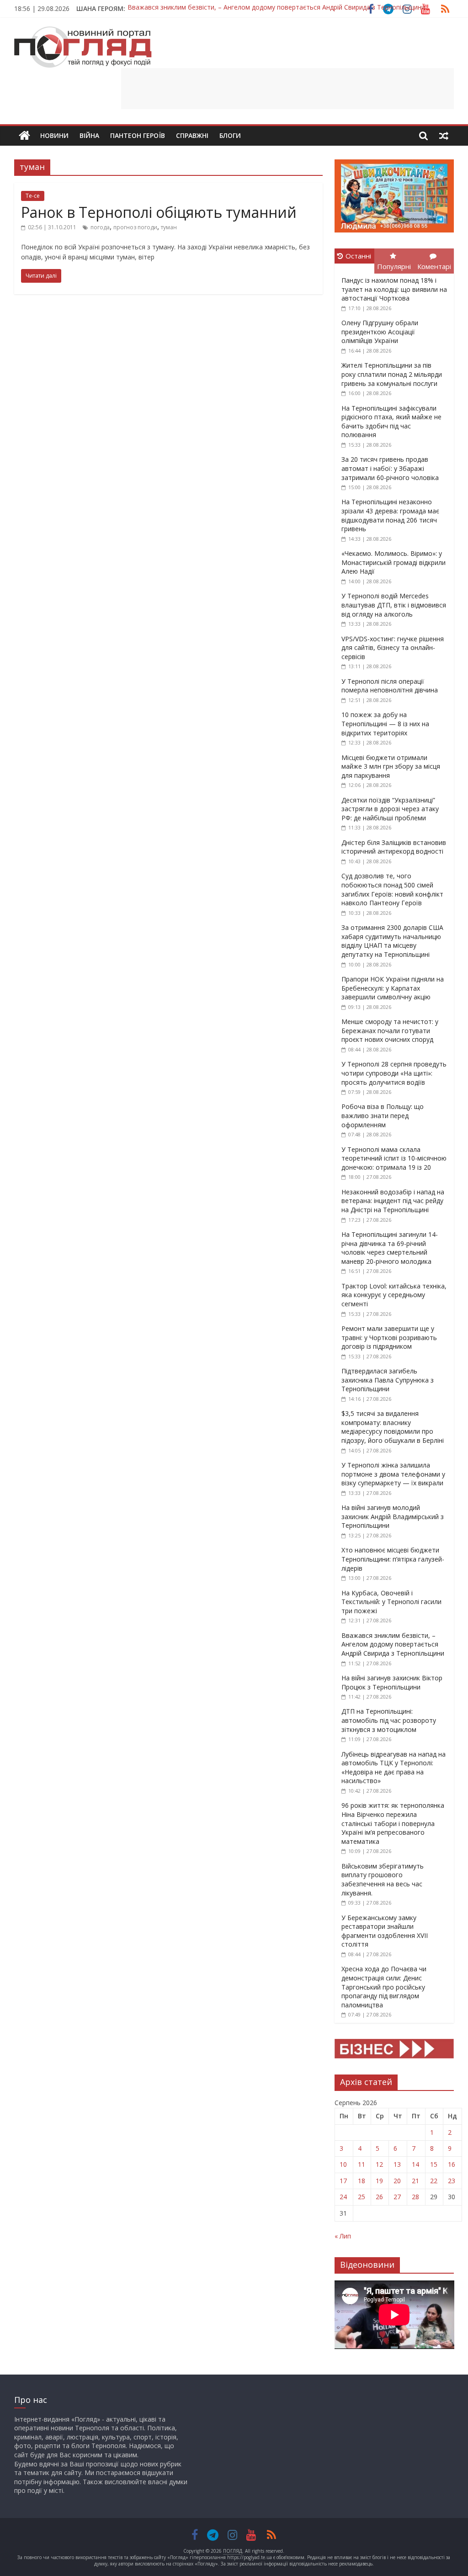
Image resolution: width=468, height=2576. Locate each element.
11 (362, 2164)
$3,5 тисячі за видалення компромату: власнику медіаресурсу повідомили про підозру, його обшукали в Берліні (393, 1427)
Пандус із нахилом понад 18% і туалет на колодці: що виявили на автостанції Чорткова (394, 289)
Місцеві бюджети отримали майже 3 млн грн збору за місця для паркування (391, 766)
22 (434, 2181)
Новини (54, 135)
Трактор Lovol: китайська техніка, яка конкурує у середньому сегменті (394, 1295)
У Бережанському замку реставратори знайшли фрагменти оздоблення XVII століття (385, 1931)
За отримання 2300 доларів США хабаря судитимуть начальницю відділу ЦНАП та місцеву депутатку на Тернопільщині (392, 941)
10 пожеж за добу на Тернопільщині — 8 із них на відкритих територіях (385, 723)
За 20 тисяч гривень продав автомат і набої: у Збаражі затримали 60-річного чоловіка (390, 468)
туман (169, 227)
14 (415, 2164)
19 (379, 2181)
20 (397, 2181)
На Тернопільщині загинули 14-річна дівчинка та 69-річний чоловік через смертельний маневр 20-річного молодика (390, 1248)
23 (452, 2181)
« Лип (343, 2236)
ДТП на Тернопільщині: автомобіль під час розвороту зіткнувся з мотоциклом (389, 1720)
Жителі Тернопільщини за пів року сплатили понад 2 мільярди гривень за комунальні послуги (392, 374)
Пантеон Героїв (138, 135)
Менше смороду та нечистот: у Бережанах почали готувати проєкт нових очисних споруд (390, 1030)
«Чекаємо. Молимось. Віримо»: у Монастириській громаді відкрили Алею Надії (394, 562)
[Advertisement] (287, 89)
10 (343, 2164)
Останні (358, 256)
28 (415, 2197)
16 (452, 2164)
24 (343, 2197)
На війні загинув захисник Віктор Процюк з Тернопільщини (218, 8)
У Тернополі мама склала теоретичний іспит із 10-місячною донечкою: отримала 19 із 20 (394, 1158)
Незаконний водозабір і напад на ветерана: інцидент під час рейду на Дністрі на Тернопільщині (393, 1201)
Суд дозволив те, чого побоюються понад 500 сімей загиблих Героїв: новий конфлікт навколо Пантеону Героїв (392, 889)
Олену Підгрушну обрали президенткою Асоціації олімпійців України (380, 332)
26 (379, 2197)
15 (434, 2164)
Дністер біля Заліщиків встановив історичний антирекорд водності (394, 847)
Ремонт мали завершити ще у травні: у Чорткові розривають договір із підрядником (389, 1337)
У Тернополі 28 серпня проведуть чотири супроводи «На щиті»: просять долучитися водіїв (394, 1073)
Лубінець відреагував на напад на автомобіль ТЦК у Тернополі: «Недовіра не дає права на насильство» (394, 1768)
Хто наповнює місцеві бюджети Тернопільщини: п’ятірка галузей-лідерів (393, 1559)
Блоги (230, 135)
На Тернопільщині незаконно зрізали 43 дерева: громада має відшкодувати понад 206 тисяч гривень (390, 515)
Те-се (33, 196)
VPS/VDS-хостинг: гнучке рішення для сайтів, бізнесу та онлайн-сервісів (393, 648)
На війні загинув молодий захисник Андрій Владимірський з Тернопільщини (393, 1516)
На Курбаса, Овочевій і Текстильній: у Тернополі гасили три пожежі (391, 1602)
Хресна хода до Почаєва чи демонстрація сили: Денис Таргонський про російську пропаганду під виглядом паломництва (384, 1987)
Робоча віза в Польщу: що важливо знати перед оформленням (383, 1115)
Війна (89, 135)
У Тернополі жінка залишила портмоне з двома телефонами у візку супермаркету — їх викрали (393, 1474)
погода (100, 227)
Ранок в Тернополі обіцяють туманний (159, 212)
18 (362, 2181)
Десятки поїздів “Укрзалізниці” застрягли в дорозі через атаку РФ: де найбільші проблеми (390, 809)
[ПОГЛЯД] (24, 136)
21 (415, 2181)
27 (397, 2197)
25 (362, 2197)
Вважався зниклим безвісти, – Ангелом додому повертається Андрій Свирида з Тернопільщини (393, 1644)
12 (379, 2164)
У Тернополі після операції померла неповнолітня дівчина (390, 686)
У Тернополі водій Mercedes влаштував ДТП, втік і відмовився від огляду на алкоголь (394, 605)
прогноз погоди (135, 227)
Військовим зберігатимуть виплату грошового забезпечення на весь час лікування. (383, 1879)
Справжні (192, 135)
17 (343, 2181)
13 (397, 2164)
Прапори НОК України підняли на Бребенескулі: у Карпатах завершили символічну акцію (393, 988)
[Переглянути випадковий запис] (444, 136)
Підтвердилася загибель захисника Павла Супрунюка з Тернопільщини (388, 1380)
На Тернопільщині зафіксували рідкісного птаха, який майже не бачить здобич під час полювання (391, 422)
